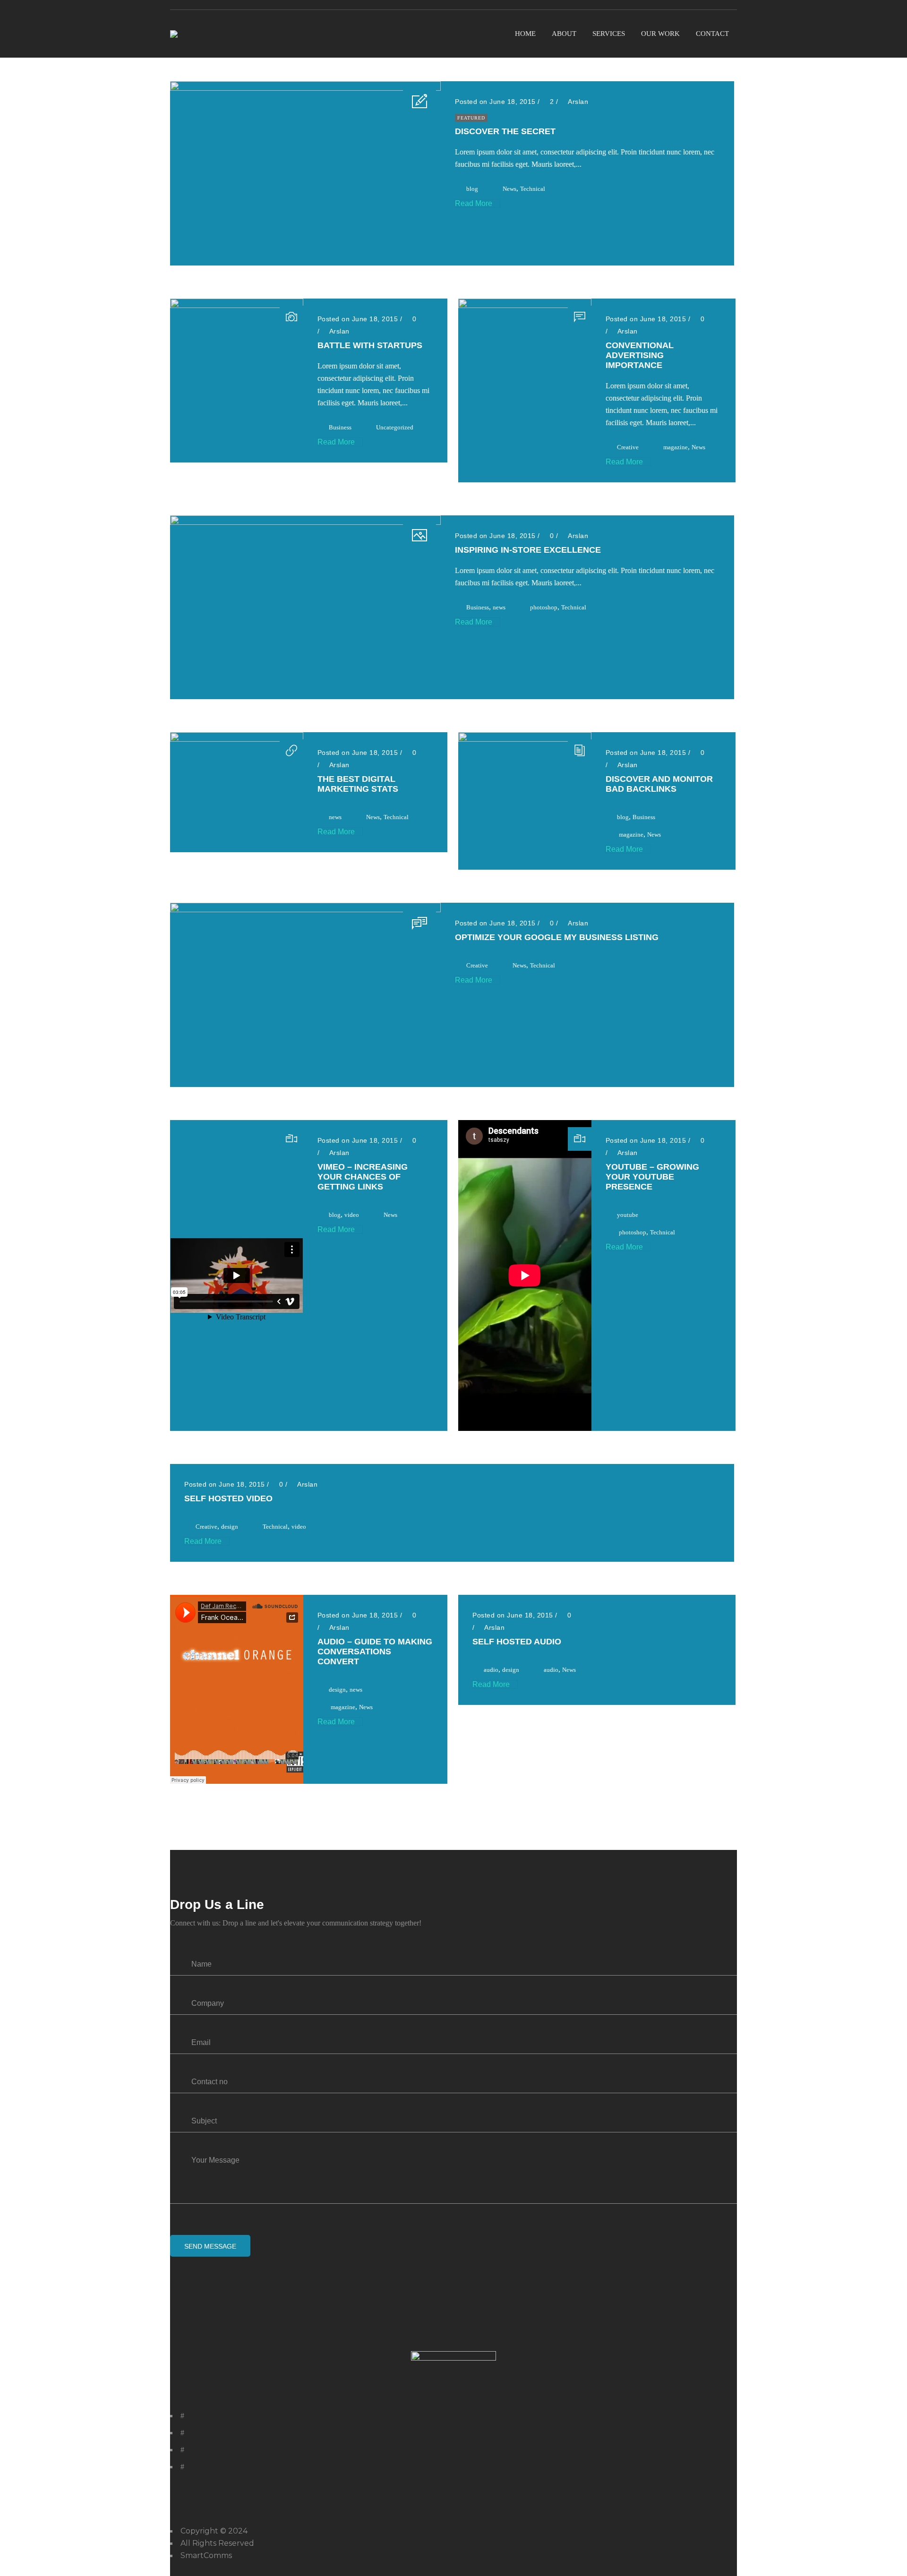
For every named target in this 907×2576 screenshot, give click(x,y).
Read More (475, 203)
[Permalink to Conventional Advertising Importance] (525, 305)
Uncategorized (395, 427)
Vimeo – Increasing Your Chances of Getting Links (363, 1177)
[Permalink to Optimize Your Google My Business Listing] (305, 910)
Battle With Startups (370, 345)
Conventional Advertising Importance (640, 355)
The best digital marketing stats (358, 784)
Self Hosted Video (228, 1498)
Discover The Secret (505, 131)
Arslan (578, 102)
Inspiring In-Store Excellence (528, 550)
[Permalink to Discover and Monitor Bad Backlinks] (525, 739)
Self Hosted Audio (517, 1642)
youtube (628, 1215)
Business (340, 427)
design (230, 1527)
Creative (628, 447)
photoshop (544, 607)
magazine (676, 447)
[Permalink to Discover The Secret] (305, 88)
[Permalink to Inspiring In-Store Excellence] (305, 522)
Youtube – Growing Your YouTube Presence (652, 1177)
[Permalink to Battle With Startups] (237, 305)
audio (491, 1670)
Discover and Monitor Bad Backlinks (659, 784)
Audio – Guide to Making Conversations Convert (375, 1652)
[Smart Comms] (174, 34)
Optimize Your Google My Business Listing (557, 937)
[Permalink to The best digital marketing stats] (237, 739)
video (352, 1215)
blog (472, 189)
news (499, 607)
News (509, 189)
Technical (533, 189)
